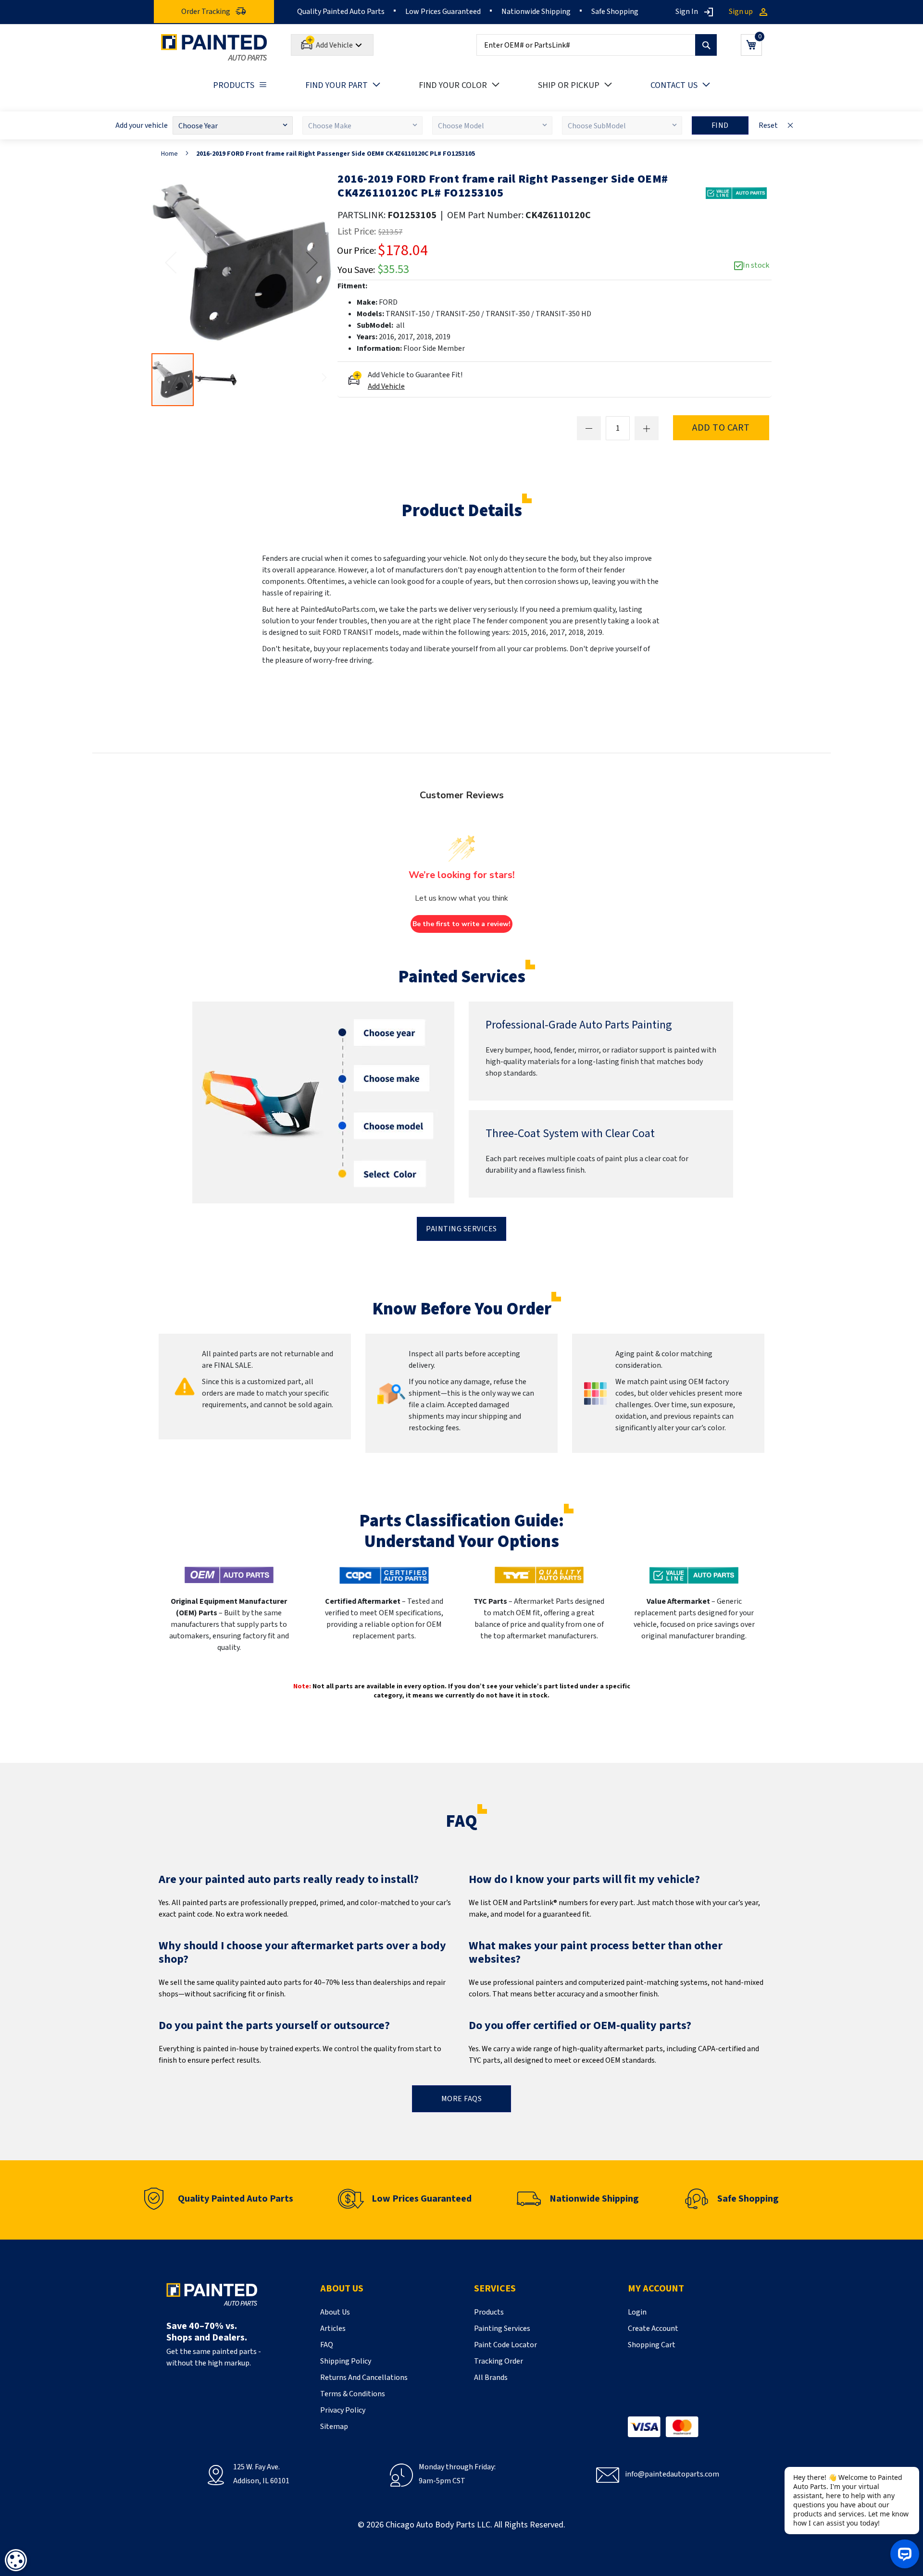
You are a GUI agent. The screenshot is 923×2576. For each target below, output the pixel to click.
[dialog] (16, 2560)
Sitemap (334, 2427)
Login (637, 2312)
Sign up (741, 12)
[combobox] (597, 45)
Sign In (687, 12)
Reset (768, 125)
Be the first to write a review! (461, 924)
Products (489, 2312)
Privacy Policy (343, 2410)
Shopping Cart (652, 2345)
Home (169, 154)
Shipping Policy (346, 2361)
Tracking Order (499, 2361)
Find (720, 125)
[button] (312, 262)
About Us (335, 2312)
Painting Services (461, 1229)
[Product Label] (736, 193)
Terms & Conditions (353, 2394)
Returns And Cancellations (364, 2378)
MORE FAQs (462, 2099)
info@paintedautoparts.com (672, 2474)
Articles (333, 2328)
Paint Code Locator (505, 2345)
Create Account (653, 2328)
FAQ (327, 2345)
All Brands (491, 2378)
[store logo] (214, 47)
